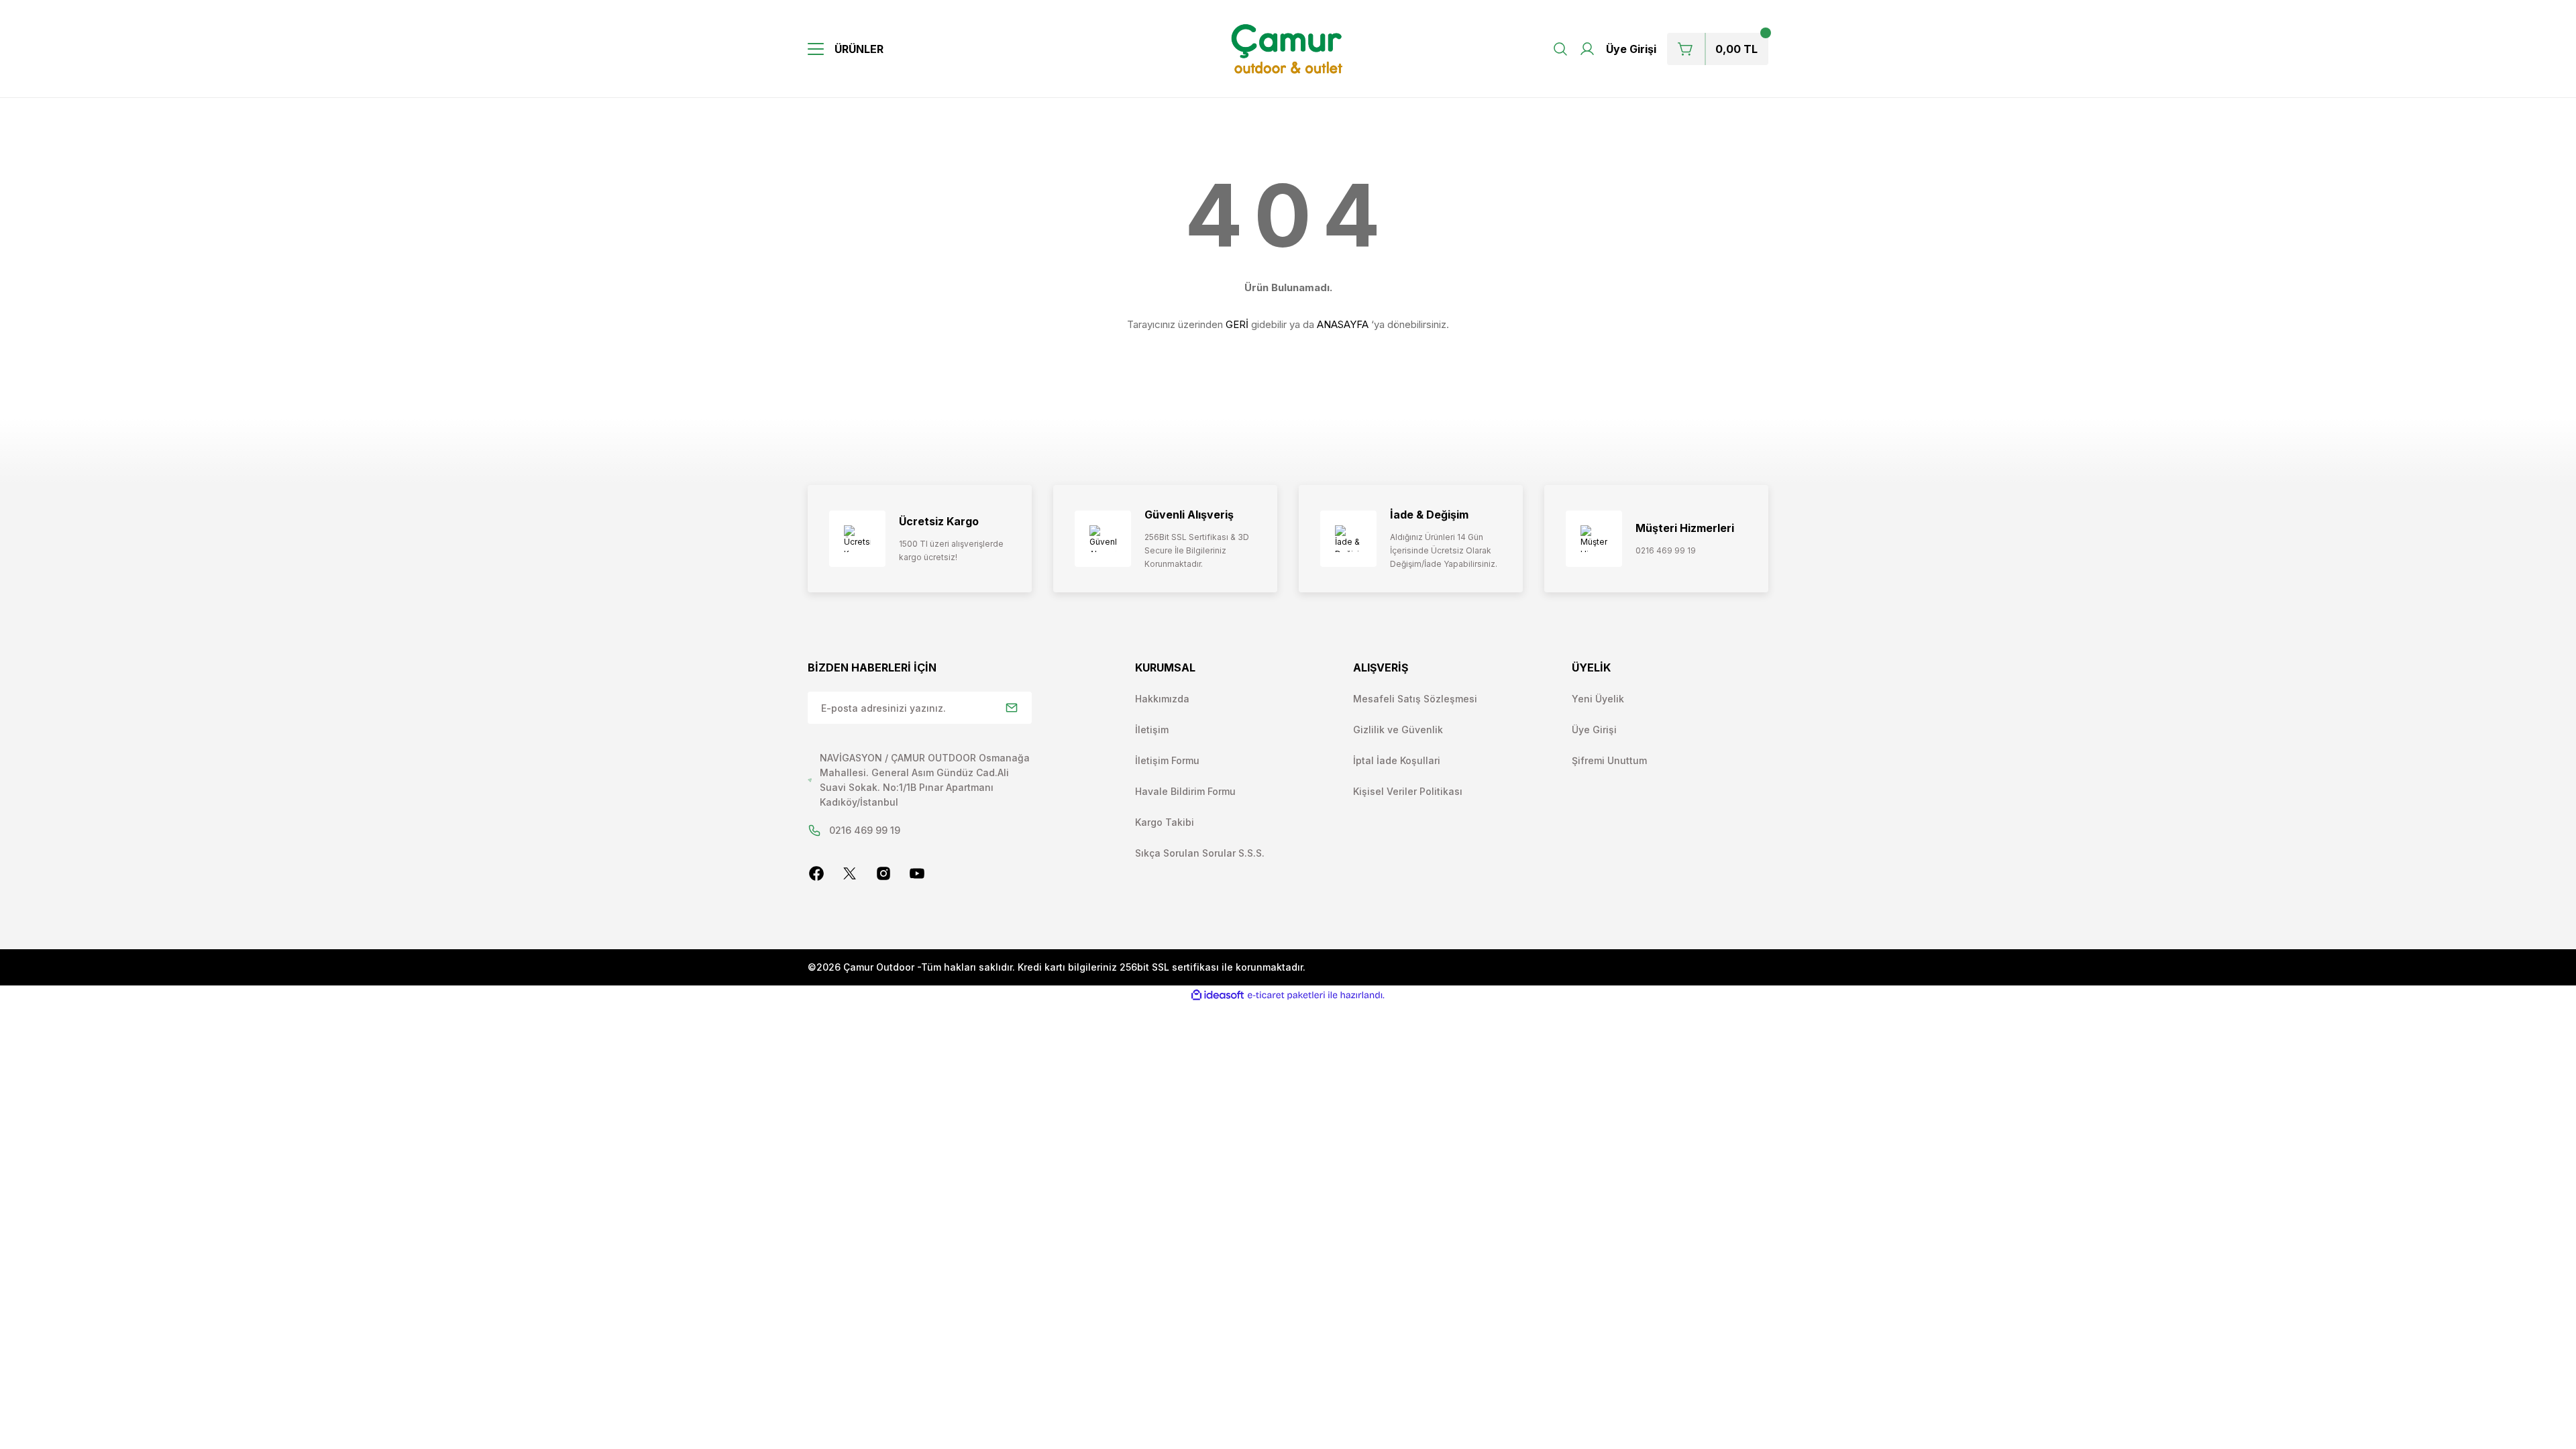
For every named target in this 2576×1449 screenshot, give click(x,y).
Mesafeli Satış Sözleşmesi (1415, 699)
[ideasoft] (1218, 995)
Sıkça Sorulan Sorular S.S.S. (1200, 853)
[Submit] (1012, 708)
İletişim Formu (1167, 760)
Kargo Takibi (1165, 822)
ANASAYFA (1343, 324)
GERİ (1237, 324)
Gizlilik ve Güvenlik (1398, 730)
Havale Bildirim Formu (1185, 791)
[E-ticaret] (1286, 996)
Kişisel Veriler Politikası (1408, 791)
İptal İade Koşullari (1397, 760)
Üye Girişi (1594, 730)
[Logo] (1288, 49)
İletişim (1152, 730)
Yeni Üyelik (1598, 699)
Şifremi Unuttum (1609, 760)
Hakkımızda (1162, 699)
